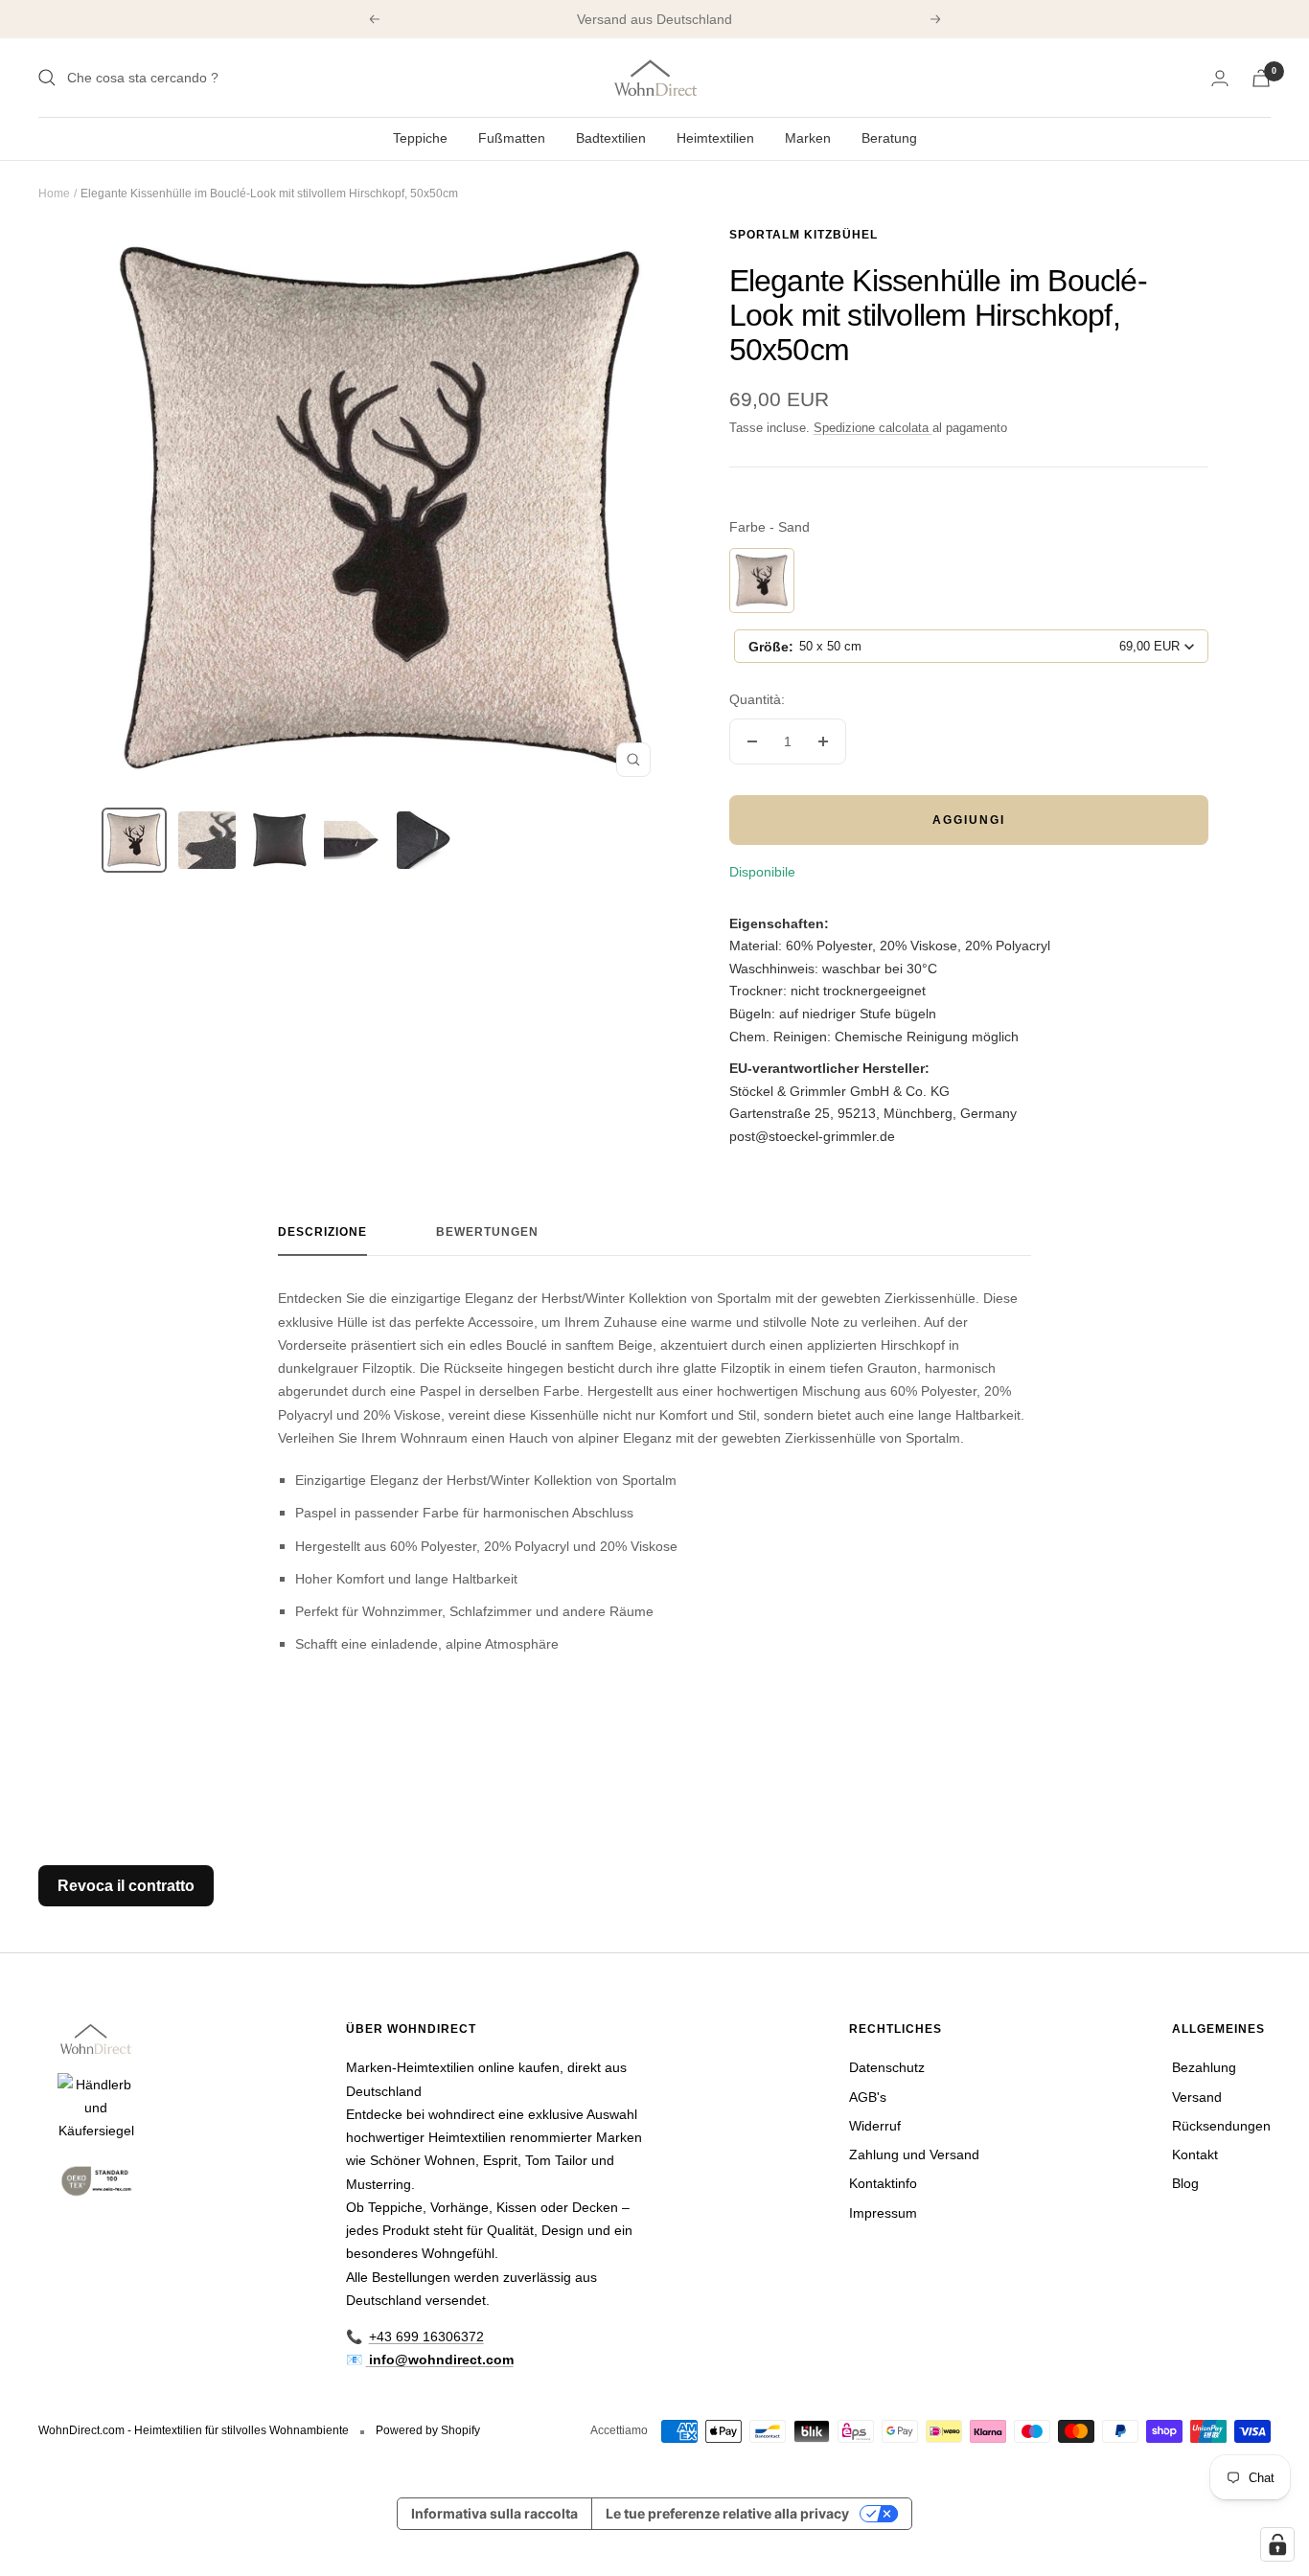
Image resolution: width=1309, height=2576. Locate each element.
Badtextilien (611, 138)
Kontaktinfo (883, 2183)
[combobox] (971, 646)
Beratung (889, 138)
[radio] (762, 581)
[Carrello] (1261, 78)
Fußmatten (512, 138)
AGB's (868, 2097)
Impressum (883, 2213)
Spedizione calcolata (873, 428)
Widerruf (875, 2126)
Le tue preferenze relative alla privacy (727, 2513)
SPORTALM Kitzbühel (804, 235)
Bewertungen (487, 1232)
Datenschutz (887, 2067)
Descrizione (322, 1232)
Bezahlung (1204, 2067)
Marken (808, 138)
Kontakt (1195, 2154)
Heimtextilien (715, 138)
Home (54, 194)
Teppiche (420, 138)
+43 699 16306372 (426, 2337)
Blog (1185, 2183)
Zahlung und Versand (914, 2154)
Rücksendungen (1221, 2126)
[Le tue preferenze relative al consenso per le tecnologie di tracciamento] (1277, 2544)
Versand (1197, 2097)
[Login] (1220, 78)
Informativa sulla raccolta (494, 2513)
